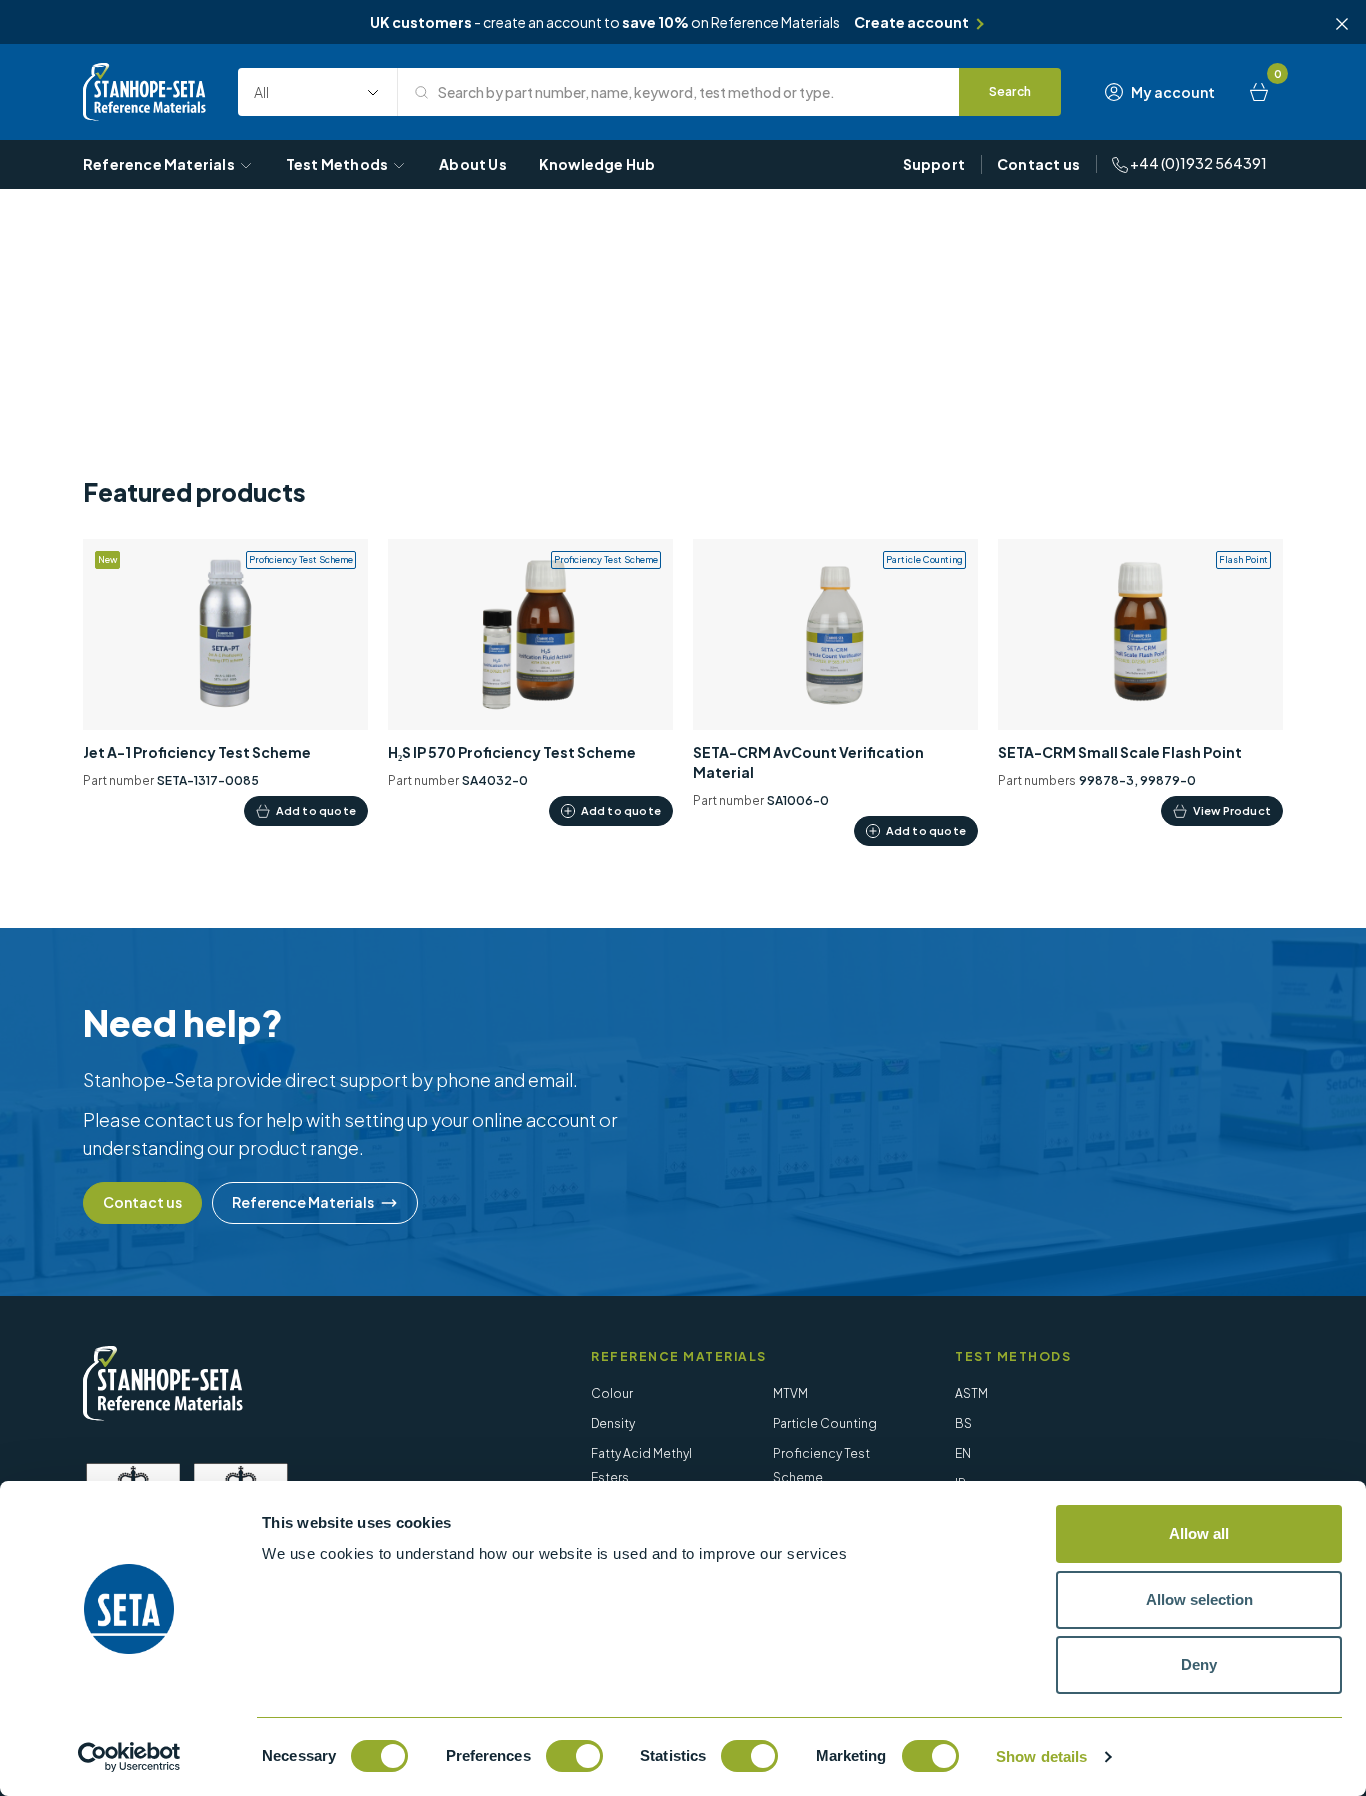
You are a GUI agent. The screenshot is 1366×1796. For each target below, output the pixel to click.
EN (963, 1453)
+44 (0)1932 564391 (1197, 163)
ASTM (971, 1393)
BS (963, 1423)
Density (613, 1423)
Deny (1199, 1664)
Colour (612, 1393)
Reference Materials (159, 164)
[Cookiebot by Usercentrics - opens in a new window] (129, 1757)
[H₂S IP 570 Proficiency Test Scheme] (530, 682)
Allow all (1199, 1533)
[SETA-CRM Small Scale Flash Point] (1140, 682)
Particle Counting (825, 1423)
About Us (473, 164)
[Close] (1342, 24)
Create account (911, 22)
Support (934, 164)
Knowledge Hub (597, 164)
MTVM (790, 1393)
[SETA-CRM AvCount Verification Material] (835, 692)
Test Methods (337, 164)
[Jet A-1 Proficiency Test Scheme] (225, 682)
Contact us (1038, 164)
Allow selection (1199, 1599)
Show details (1041, 1756)
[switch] (574, 1756)
